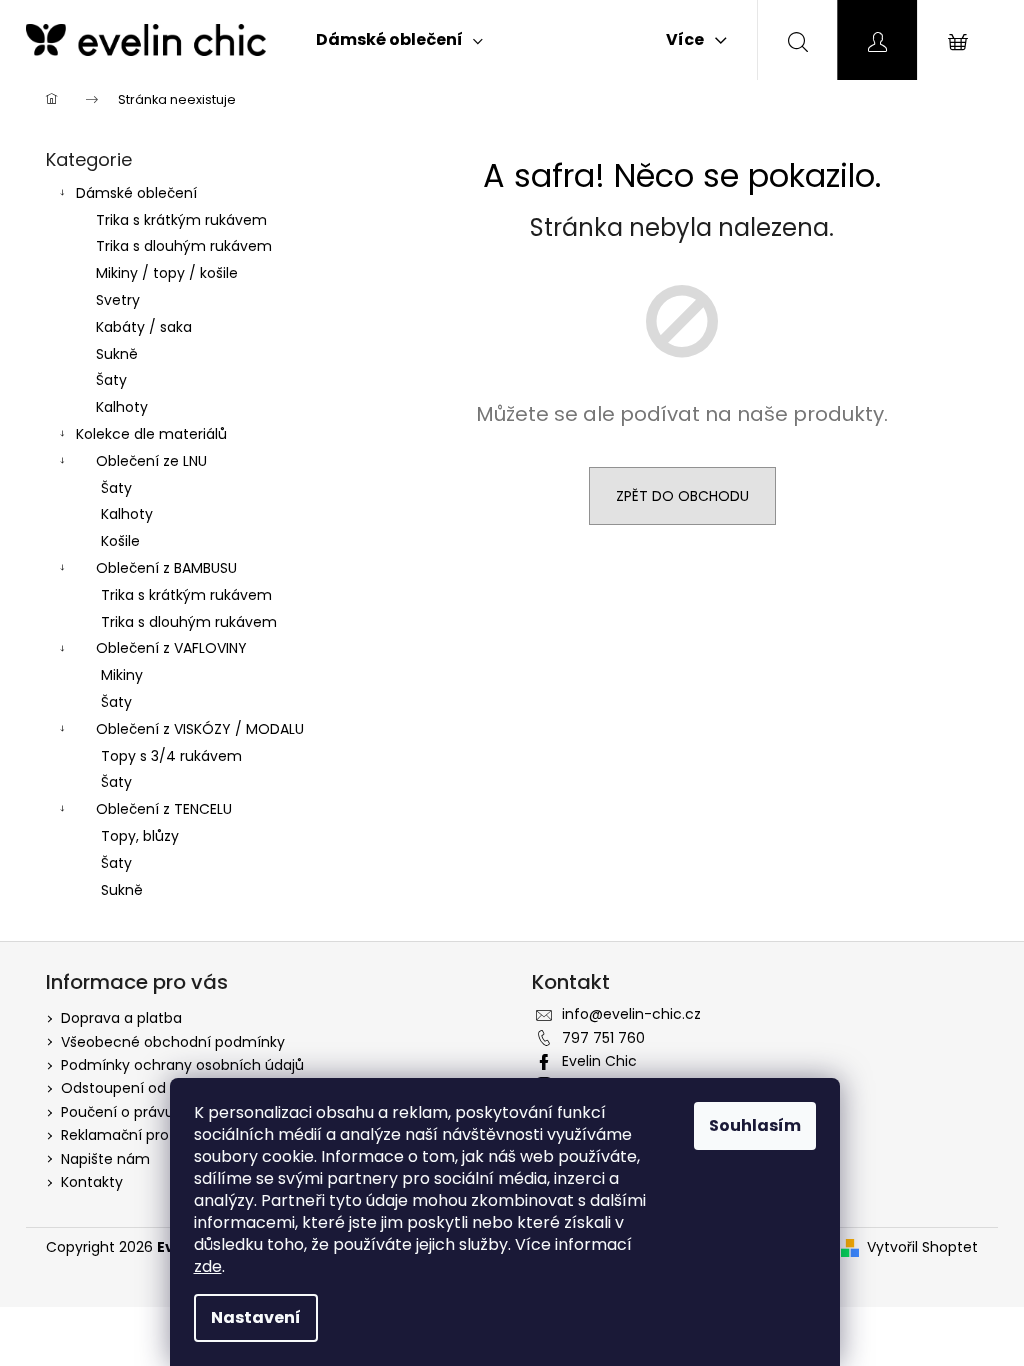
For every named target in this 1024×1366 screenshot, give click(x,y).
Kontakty (92, 1182)
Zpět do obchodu (682, 496)
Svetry (118, 300)
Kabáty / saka (144, 327)
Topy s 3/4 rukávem (171, 756)
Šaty (111, 380)
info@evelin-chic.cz (631, 1014)
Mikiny (122, 675)
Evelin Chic (599, 1061)
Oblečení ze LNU (151, 461)
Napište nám (105, 1159)
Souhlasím (755, 1125)
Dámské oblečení (136, 193)
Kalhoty (122, 407)
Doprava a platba (121, 1018)
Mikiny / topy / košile (167, 273)
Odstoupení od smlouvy (145, 1088)
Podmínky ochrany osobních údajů (182, 1065)
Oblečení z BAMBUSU (166, 568)
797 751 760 (603, 1038)
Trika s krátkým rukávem (181, 220)
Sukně (117, 354)
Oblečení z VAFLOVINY (171, 648)
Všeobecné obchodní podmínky (173, 1042)
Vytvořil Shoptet (922, 1247)
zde (208, 1266)
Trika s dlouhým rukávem (184, 246)
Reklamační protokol (132, 1135)
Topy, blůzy (140, 836)
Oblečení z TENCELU (164, 809)
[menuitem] (399, 40)
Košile (120, 541)
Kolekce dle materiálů (151, 434)
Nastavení (256, 1317)
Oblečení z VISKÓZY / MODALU (200, 729)
